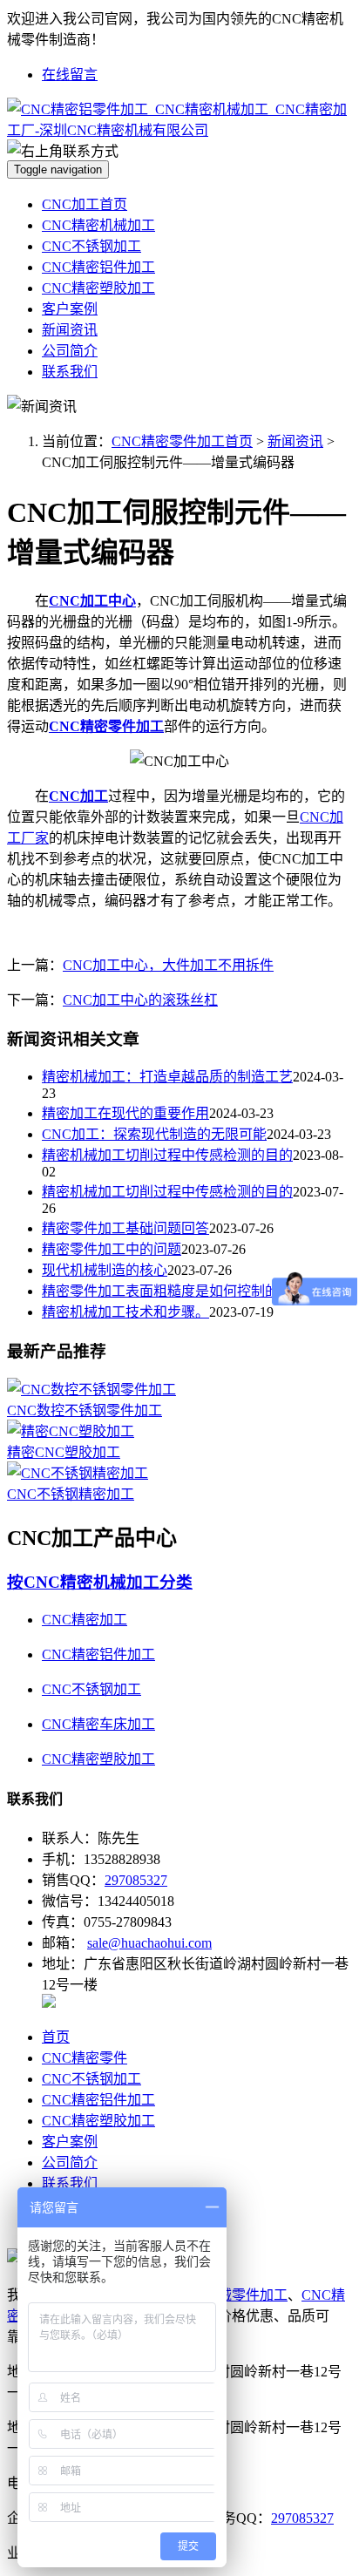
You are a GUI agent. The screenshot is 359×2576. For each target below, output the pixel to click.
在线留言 (70, 75)
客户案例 (70, 309)
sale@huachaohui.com (149, 1943)
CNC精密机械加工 (98, 225)
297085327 (136, 1880)
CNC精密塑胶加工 (98, 288)
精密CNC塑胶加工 (64, 1452)
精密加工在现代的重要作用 (125, 1113)
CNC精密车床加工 (98, 1724)
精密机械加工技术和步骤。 (125, 1312)
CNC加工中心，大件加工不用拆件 (168, 965)
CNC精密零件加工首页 (182, 441)
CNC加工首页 (85, 204)
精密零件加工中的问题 (112, 1249)
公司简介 (70, 351)
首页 (56, 2037)
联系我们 (70, 372)
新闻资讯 (70, 330)
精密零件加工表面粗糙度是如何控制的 (160, 1291)
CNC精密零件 (85, 2058)
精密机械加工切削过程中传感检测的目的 (167, 1155)
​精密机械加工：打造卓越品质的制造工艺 (167, 1077)
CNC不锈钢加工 (91, 246)
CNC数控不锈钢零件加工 (85, 1410)
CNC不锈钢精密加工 (71, 1494)
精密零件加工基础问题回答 (125, 1228)
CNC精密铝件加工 (98, 267)
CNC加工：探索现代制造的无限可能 (154, 1134)
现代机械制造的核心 (105, 1270)
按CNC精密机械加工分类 (100, 1582)
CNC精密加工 (85, 1620)
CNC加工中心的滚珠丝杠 (140, 1000)
